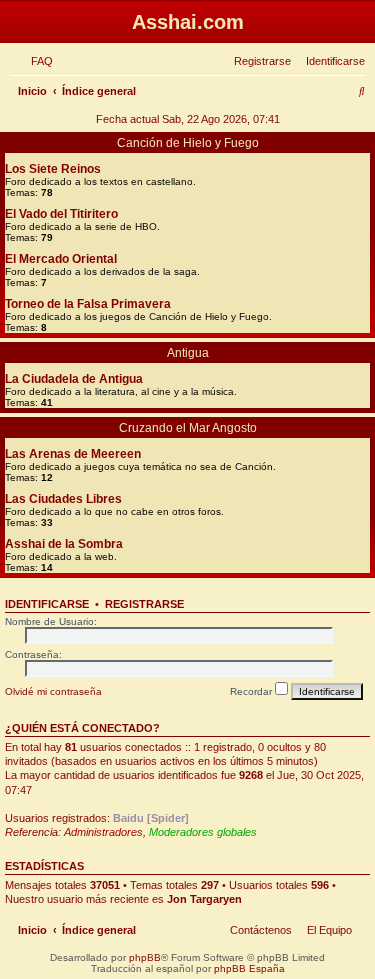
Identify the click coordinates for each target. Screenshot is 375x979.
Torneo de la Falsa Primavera (88, 304)
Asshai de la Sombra (64, 544)
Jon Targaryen (204, 899)
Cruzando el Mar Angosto (188, 428)
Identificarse (47, 604)
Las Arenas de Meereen (73, 454)
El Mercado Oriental (61, 259)
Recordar (252, 691)
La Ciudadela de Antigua (74, 379)
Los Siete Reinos (53, 169)
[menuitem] (38, 61)
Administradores (103, 832)
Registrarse (144, 604)
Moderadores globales (203, 832)
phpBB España (249, 968)
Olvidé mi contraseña (53, 691)
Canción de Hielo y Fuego (188, 143)
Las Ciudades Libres (63, 499)
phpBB (145, 957)
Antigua (188, 353)
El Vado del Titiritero (61, 214)
